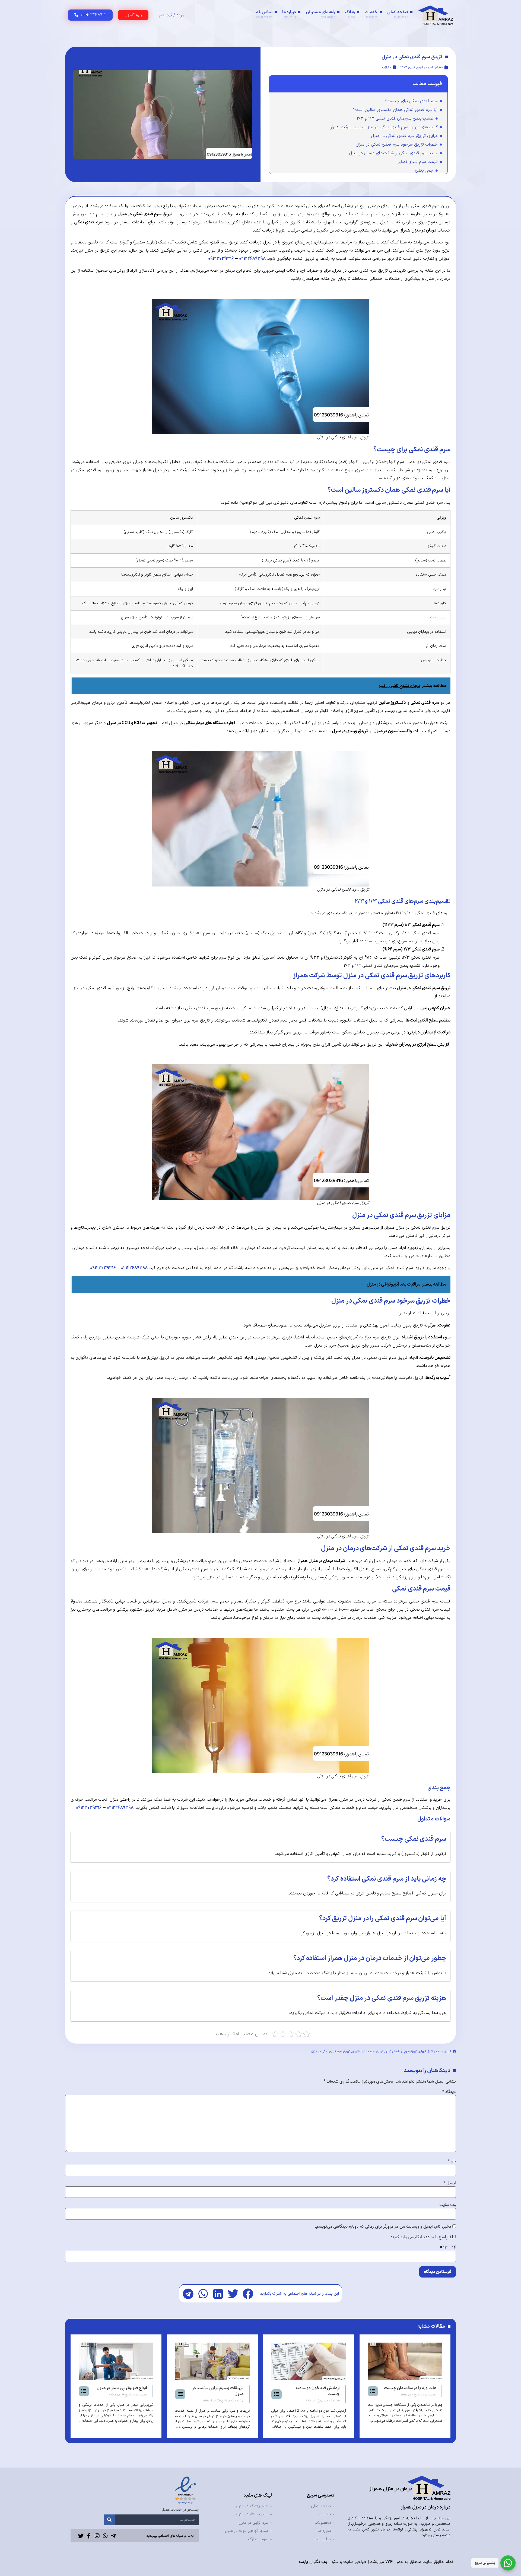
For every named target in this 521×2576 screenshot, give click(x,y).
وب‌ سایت (448, 2205)
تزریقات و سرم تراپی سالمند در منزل (314, 2391)
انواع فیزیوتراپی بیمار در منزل (218, 2388)
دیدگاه (449, 2092)
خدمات (371, 15)
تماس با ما (263, 15)
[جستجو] (109, 2520)
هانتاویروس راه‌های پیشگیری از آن (120, 2391)
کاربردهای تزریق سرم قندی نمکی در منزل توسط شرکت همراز (384, 127)
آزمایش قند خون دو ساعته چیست (414, 2391)
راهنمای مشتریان (320, 15)
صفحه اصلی (398, 15)
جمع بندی (424, 171)
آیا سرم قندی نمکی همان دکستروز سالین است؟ (395, 110)
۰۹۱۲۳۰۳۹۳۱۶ (221, 259)
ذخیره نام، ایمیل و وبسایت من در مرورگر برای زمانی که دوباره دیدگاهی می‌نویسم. (383, 2227)
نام (452, 2161)
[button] (248, 2294)
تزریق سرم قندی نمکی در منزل (331, 2051)
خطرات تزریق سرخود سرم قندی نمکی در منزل (397, 144)
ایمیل (450, 2183)
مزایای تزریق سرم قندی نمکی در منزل (404, 136)
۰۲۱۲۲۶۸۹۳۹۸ (252, 259)
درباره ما (289, 15)
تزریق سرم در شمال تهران (401, 2051)
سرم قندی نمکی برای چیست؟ (411, 101)
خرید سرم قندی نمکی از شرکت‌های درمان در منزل (393, 153)
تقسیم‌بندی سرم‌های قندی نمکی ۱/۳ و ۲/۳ (395, 118)
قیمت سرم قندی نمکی (418, 162)
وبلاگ (350, 15)
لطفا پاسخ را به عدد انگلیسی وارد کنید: (423, 2237)
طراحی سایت (355, 2562)
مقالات (387, 68)
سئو (335, 2562)
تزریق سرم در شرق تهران (435, 2051)
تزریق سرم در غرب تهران (367, 2051)
